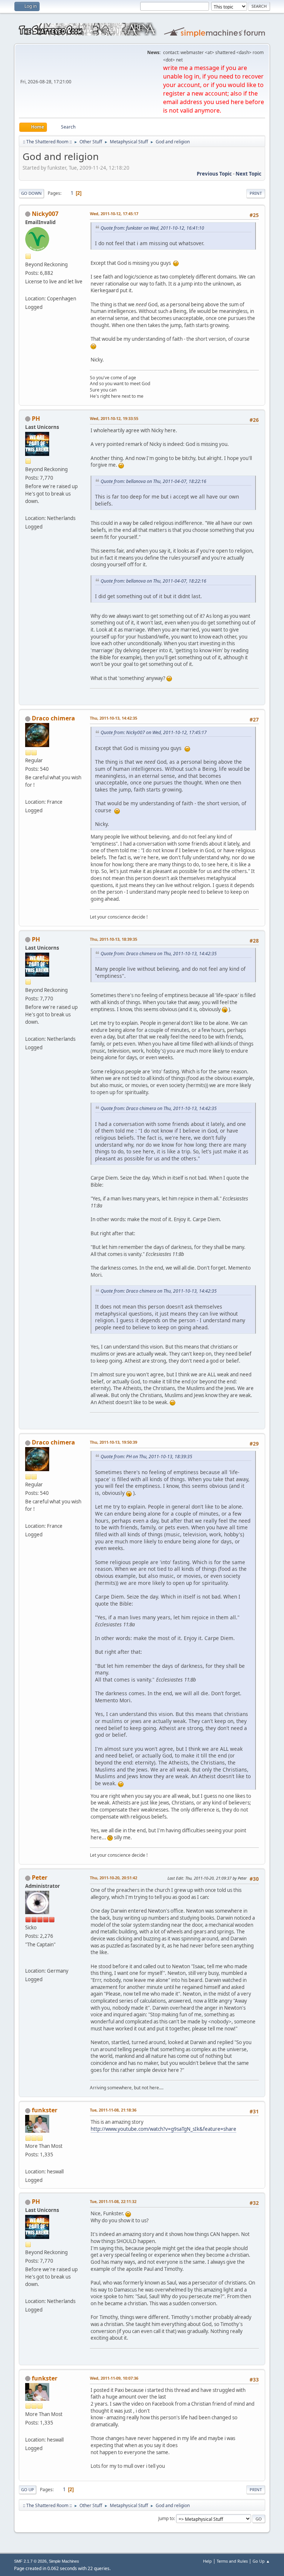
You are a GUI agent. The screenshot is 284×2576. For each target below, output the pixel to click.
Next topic (248, 174)
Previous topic (214, 174)
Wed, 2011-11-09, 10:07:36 (114, 2378)
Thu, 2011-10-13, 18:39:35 (114, 939)
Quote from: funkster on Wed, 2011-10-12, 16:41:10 (152, 228)
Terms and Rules (232, 2561)
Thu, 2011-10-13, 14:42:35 (114, 718)
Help (207, 2561)
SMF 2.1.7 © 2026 (30, 2561)
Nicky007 (45, 214)
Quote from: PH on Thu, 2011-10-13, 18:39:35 (146, 1457)
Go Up (28, 2490)
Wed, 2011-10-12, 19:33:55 (114, 418)
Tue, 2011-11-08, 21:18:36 (113, 2110)
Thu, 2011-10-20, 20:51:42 (114, 1878)
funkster (45, 2110)
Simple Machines (64, 2561)
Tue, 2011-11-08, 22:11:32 (113, 2201)
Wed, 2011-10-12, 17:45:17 (114, 214)
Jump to (166, 2518)
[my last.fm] (28, 1962)
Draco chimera (53, 718)
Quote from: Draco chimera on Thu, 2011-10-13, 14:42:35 (159, 954)
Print (256, 193)
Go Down (31, 193)
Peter (40, 1877)
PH (36, 419)
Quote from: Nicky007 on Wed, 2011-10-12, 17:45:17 (154, 732)
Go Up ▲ (261, 2561)
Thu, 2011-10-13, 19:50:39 (114, 1442)
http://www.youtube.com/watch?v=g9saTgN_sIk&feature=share (163, 2129)
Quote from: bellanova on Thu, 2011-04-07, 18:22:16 (153, 481)
